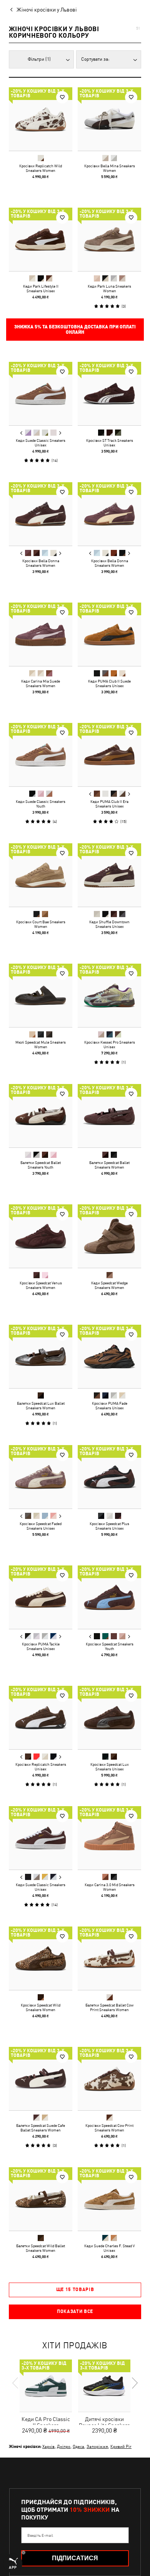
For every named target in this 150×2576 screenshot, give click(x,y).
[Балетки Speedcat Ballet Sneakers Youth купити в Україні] (41, 1116)
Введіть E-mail (40, 2535)
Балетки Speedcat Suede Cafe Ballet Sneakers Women (41, 2128)
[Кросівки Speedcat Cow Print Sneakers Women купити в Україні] (109, 2079)
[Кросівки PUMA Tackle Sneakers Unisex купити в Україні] (41, 1597)
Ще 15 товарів (75, 2290)
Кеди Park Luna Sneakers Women (109, 288)
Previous (22, 433)
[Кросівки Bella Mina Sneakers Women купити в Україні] (109, 119)
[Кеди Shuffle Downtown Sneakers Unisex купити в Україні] (109, 875)
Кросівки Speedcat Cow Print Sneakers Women (109, 2128)
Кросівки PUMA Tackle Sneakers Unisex (41, 1646)
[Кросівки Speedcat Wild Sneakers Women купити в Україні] (41, 1958)
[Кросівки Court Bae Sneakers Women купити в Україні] (41, 875)
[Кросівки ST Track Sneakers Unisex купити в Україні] (109, 394)
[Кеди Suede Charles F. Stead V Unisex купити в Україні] (109, 2199)
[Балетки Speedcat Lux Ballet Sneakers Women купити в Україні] (41, 1356)
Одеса (78, 2446)
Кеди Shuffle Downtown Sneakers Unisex (109, 924)
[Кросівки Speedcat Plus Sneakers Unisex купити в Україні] (109, 1477)
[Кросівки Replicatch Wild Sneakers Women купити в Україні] (41, 119)
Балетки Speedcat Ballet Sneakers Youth (41, 1165)
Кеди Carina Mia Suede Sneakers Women (41, 683)
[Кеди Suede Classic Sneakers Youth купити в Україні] (41, 755)
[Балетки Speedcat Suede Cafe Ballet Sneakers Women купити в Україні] (41, 2079)
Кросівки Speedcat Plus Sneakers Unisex (109, 1526)
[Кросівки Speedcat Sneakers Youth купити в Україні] (109, 1597)
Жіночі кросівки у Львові (47, 10)
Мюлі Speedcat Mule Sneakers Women (41, 1044)
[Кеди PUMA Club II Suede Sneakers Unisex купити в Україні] (109, 634)
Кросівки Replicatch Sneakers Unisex (41, 1767)
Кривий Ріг (121, 2446)
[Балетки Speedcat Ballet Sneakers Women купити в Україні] (109, 1116)
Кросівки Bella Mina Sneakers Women (110, 168)
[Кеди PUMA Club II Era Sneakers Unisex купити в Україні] (109, 755)
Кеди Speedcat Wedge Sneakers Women (109, 1285)
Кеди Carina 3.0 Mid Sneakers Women (110, 1887)
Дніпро (64, 2446)
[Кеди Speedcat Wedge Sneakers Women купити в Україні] (109, 1236)
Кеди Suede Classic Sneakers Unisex (41, 443)
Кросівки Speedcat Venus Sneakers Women (41, 1285)
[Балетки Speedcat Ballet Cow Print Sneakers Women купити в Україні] (109, 1958)
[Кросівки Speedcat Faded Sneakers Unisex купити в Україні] (41, 1477)
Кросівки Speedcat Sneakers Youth (110, 1646)
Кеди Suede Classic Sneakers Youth (41, 804)
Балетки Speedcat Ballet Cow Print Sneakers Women (109, 2007)
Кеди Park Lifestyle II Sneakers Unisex (41, 288)
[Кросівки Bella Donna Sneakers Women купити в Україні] (41, 514)
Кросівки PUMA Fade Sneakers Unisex (110, 1405)
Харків (48, 2446)
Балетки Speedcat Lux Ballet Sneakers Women (41, 1405)
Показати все (75, 2311)
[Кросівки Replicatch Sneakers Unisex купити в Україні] (41, 1718)
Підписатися (75, 2558)
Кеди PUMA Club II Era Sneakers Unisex (109, 804)
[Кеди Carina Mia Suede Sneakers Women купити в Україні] (41, 634)
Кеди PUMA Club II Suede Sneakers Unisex (109, 683)
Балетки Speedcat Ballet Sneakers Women (109, 1165)
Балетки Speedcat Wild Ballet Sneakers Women (41, 2248)
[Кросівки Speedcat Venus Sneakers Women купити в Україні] (41, 1236)
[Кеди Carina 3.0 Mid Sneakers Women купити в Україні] (109, 1838)
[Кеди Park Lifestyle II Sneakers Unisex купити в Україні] (41, 239)
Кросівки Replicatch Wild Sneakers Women (41, 168)
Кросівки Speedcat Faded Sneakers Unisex (41, 1526)
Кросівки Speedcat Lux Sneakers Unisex (110, 1767)
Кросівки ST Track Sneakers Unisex (110, 443)
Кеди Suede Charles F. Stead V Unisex (109, 2248)
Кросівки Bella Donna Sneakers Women (41, 563)
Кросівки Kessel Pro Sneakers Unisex (110, 1044)
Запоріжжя (97, 2446)
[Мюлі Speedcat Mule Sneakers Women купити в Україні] (41, 995)
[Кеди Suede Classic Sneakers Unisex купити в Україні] (41, 394)
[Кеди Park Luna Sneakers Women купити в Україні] (109, 239)
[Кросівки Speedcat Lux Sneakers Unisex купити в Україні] (109, 1718)
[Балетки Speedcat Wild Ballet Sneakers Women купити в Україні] (41, 2199)
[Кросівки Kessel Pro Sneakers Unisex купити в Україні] (109, 995)
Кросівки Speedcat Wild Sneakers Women (41, 2007)
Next (60, 433)
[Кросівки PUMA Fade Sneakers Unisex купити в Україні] (109, 1356)
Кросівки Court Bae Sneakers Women (41, 924)
